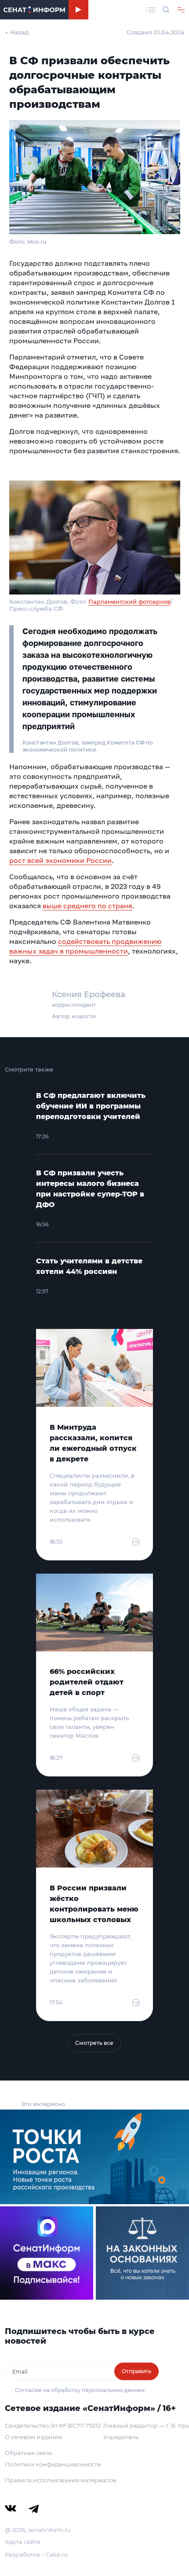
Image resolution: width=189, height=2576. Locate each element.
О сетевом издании (34, 2437)
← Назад (17, 32)
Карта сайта (23, 2542)
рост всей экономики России (60, 860)
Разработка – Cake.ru (36, 2554)
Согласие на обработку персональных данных (80, 2390)
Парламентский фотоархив (129, 602)
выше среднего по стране (87, 906)
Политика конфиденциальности (53, 2464)
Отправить (136, 2371)
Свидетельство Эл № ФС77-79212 (53, 2426)
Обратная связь (29, 2453)
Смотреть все (94, 2043)
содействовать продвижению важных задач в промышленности (85, 946)
